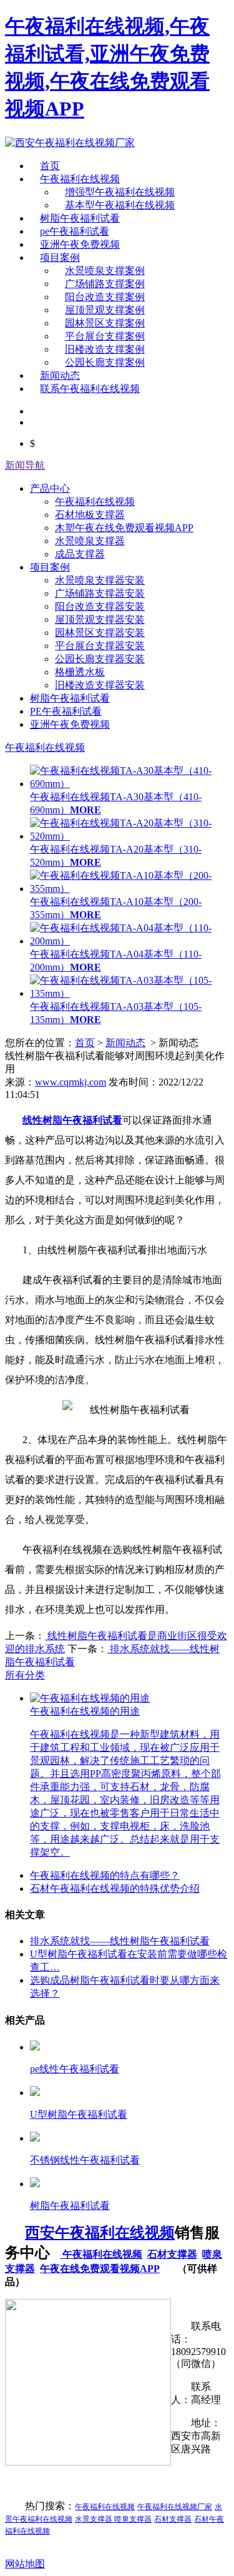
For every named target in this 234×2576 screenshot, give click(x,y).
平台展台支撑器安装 (100, 646)
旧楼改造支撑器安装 (100, 685)
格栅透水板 (80, 672)
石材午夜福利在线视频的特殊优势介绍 (115, 1888)
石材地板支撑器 (90, 515)
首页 (50, 166)
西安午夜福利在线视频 (100, 2233)
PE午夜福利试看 (66, 711)
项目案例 (60, 257)
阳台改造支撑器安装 (100, 606)
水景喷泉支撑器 (90, 541)
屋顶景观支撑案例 (105, 310)
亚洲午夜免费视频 (80, 244)
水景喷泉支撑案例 (105, 271)
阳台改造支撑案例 (105, 297)
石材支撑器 (172, 2254)
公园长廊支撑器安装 (100, 659)
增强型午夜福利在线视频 (120, 192)
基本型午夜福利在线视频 (120, 205)
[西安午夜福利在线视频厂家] (70, 143)
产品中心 (50, 488)
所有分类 (25, 1675)
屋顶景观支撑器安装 (100, 620)
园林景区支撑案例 (105, 323)
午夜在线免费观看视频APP (100, 2269)
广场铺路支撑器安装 (100, 593)
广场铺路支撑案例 (105, 284)
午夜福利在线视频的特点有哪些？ (105, 1875)
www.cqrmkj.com (71, 1082)
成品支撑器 (80, 554)
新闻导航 (25, 465)
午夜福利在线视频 (80, 179)
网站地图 (25, 2564)
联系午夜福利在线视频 (90, 389)
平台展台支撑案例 (105, 336)
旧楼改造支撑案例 (105, 349)
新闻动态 (60, 375)
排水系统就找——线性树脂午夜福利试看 (120, 1941)
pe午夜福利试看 (75, 231)
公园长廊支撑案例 (105, 362)
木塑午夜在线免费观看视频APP (124, 528)
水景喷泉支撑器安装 (100, 580)
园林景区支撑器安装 (100, 633)
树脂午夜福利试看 (80, 218)
